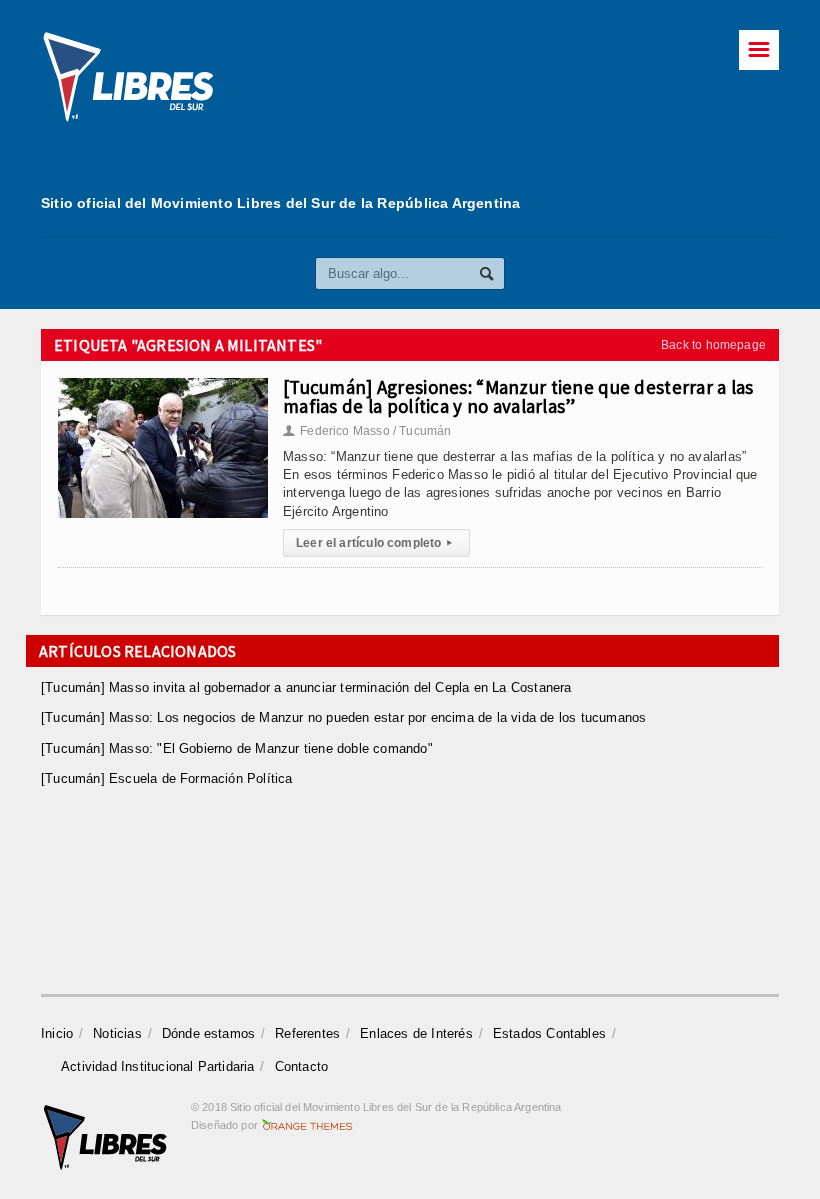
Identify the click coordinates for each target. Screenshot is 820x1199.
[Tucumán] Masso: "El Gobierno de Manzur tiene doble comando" (237, 748)
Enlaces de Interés (416, 1033)
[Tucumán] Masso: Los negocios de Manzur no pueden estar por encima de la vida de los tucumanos (343, 717)
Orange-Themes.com (307, 1125)
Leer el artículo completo (374, 543)
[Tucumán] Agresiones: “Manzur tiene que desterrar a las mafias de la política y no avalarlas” (518, 396)
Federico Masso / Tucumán (367, 431)
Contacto (302, 1066)
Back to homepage (713, 345)
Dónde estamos (209, 1033)
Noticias (117, 1033)
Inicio (57, 1033)
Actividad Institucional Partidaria (158, 1066)
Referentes (307, 1033)
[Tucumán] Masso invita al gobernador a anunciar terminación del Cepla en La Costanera (306, 687)
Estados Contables (549, 1033)
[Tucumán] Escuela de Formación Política (167, 778)
